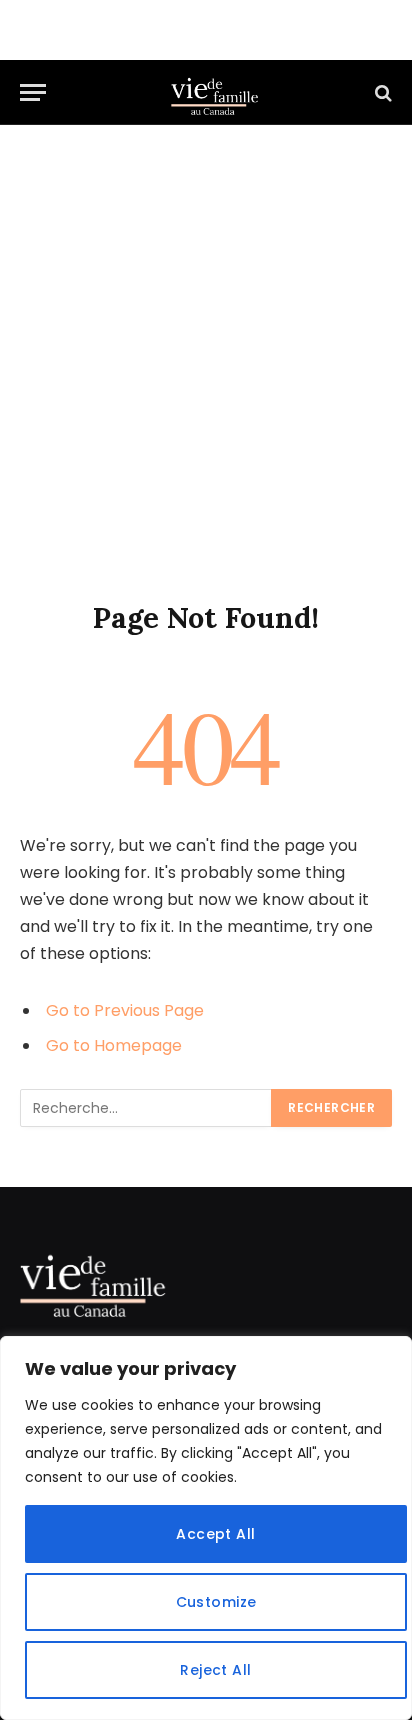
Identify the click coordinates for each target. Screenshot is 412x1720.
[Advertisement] (206, 383)
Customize (216, 1602)
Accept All (215, 1534)
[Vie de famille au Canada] (216, 92)
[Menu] (33, 92)
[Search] (381, 92)
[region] (206, 1528)
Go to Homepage (114, 1045)
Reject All (215, 1670)
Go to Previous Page (125, 1010)
